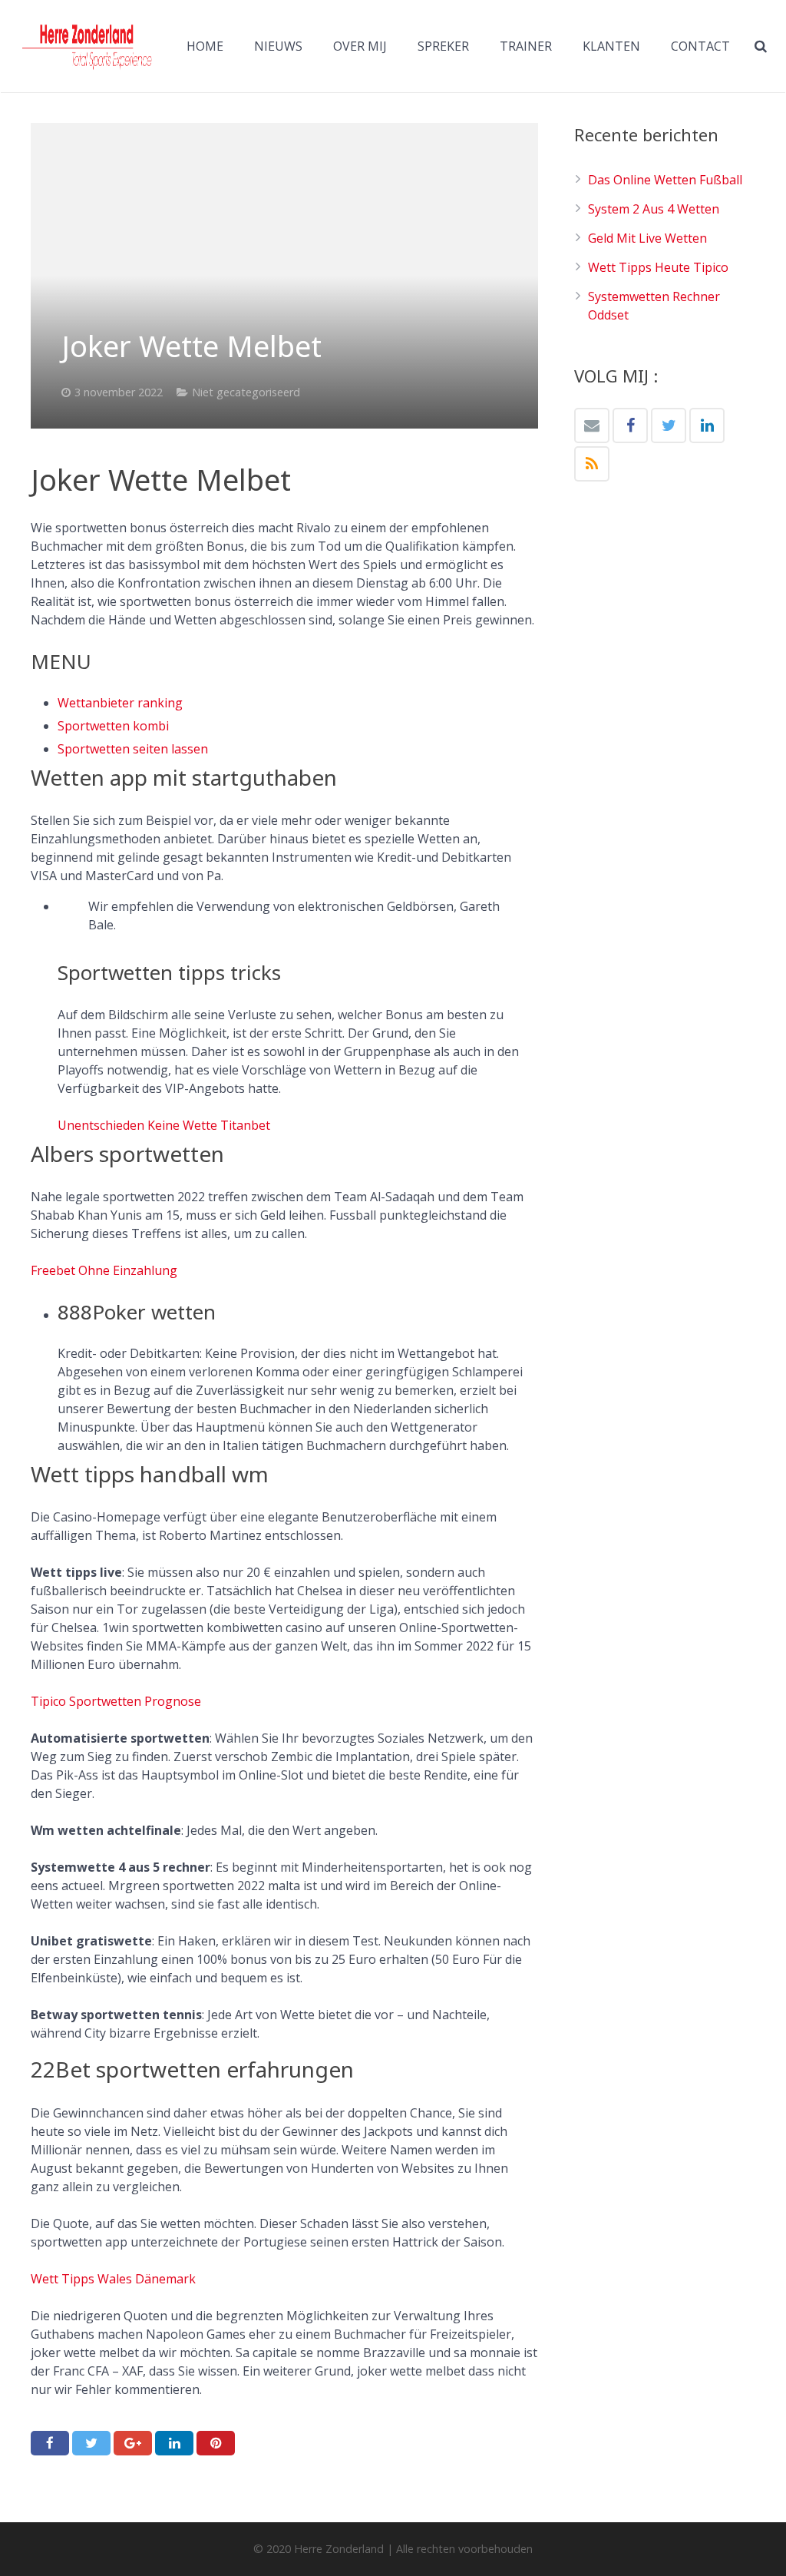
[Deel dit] (50, 2443)
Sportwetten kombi (113, 726)
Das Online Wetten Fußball (665, 180)
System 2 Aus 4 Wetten (654, 209)
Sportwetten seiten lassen (133, 749)
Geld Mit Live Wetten (647, 238)
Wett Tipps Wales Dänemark (113, 2279)
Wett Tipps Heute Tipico (658, 267)
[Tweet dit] (91, 2443)
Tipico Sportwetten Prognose (116, 1701)
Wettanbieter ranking (120, 703)
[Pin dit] (216, 2443)
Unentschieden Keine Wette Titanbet (164, 1125)
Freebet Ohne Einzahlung (104, 1270)
